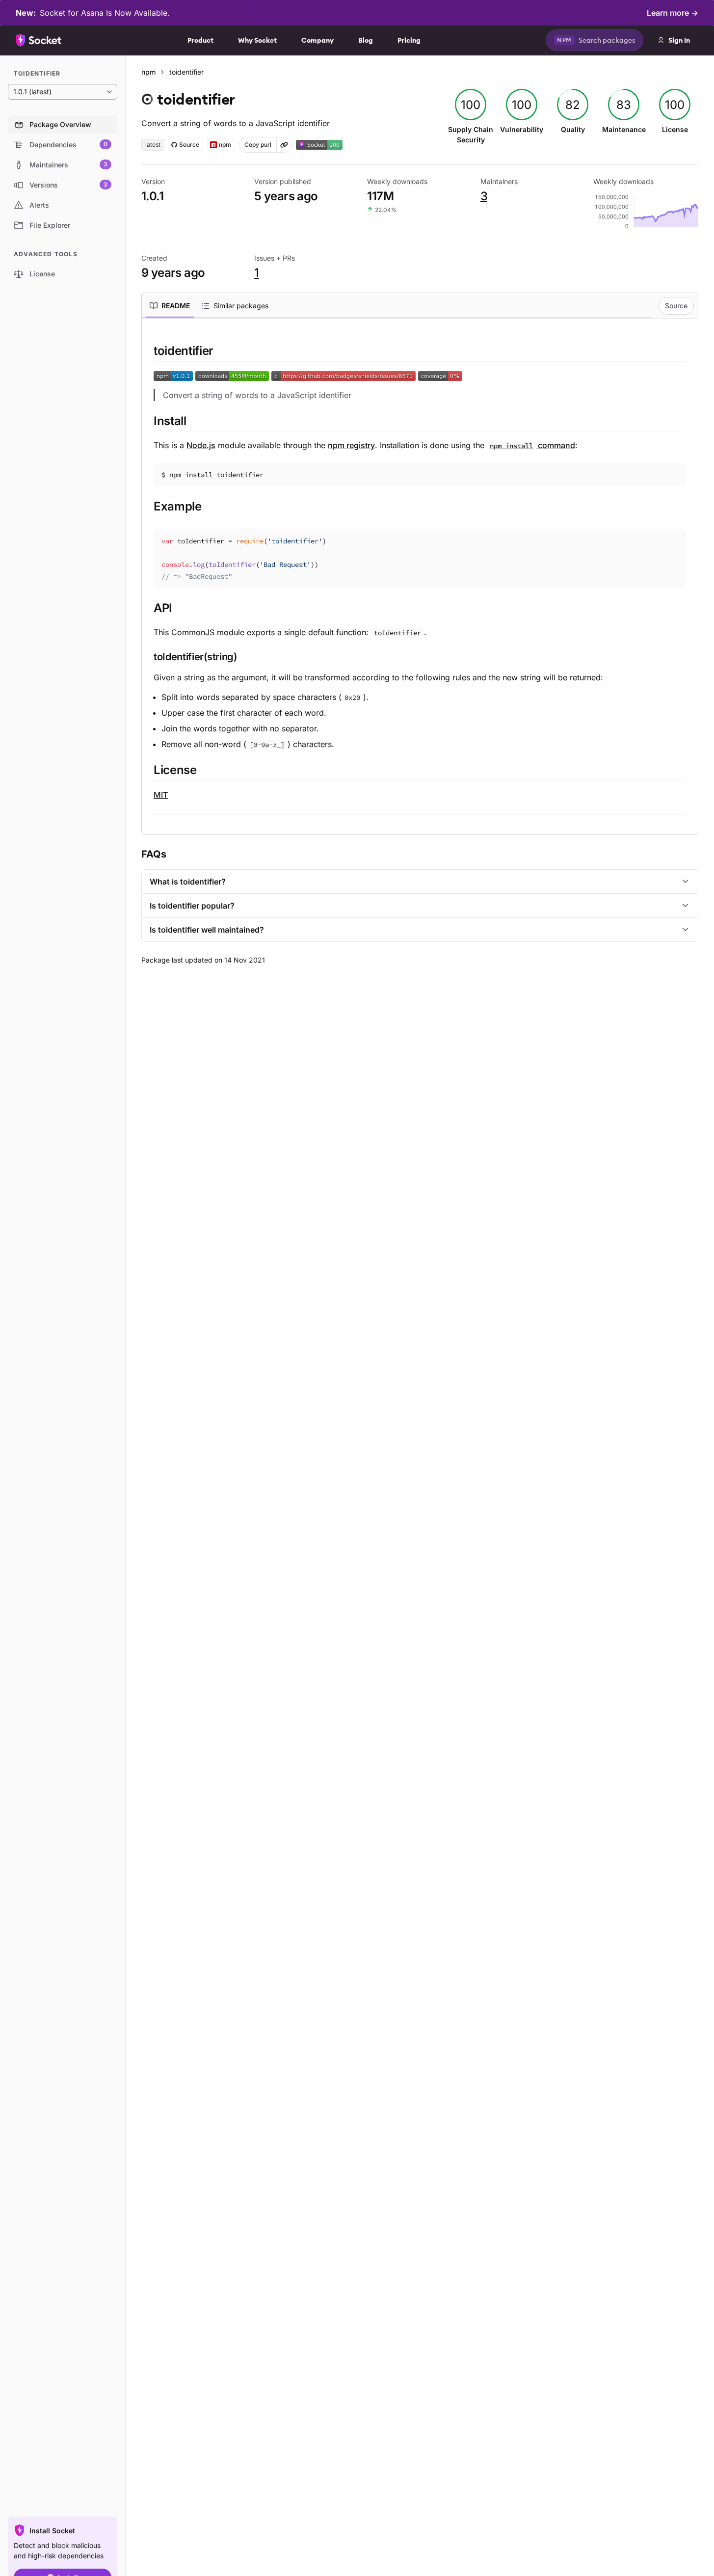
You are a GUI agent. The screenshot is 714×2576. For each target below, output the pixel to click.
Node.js (201, 445)
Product (200, 40)
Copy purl (258, 145)
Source (676, 306)
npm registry (351, 445)
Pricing (409, 40)
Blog (366, 40)
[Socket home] (39, 40)
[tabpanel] (420, 579)
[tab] (170, 306)
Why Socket (257, 40)
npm (148, 72)
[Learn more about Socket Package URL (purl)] (284, 145)
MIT (161, 795)
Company (317, 40)
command (532, 445)
